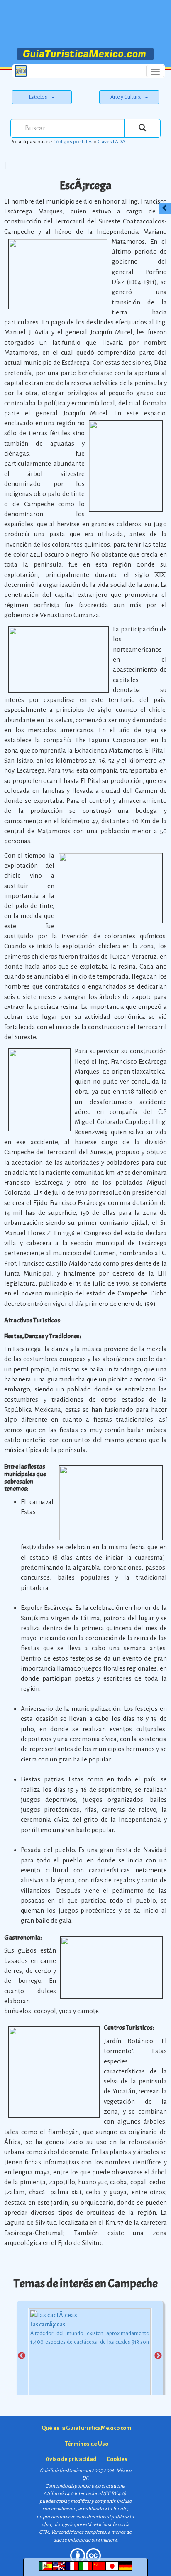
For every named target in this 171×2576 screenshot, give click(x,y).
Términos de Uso (87, 2444)
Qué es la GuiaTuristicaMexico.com (86, 2428)
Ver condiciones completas (78, 2532)
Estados (38, 97)
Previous (22, 2356)
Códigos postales (73, 142)
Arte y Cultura (126, 97)
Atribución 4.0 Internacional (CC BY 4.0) (85, 2494)
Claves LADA (111, 142)
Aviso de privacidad (71, 2459)
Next (158, 2356)
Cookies (117, 2459)
